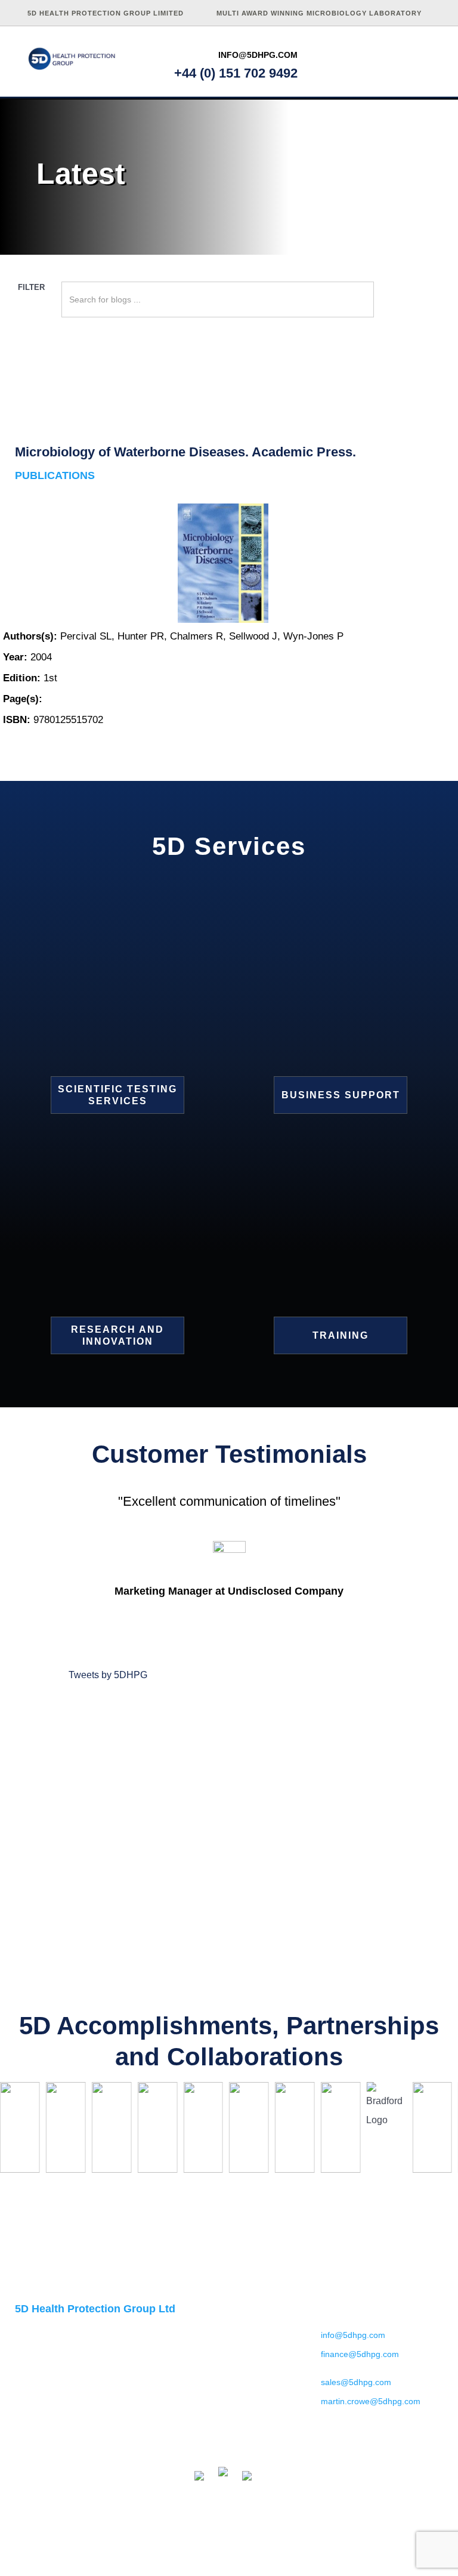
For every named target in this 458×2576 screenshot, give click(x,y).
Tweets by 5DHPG (108, 1675)
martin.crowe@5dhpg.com (367, 2401)
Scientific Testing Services (117, 1095)
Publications (55, 475)
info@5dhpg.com (258, 55)
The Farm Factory (412, 2555)
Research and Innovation (117, 1335)
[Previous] (22, 2131)
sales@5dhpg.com (356, 2382)
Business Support (341, 1095)
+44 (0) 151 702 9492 (236, 73)
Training (341, 1335)
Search (395, 308)
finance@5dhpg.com (360, 2354)
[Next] (436, 2131)
